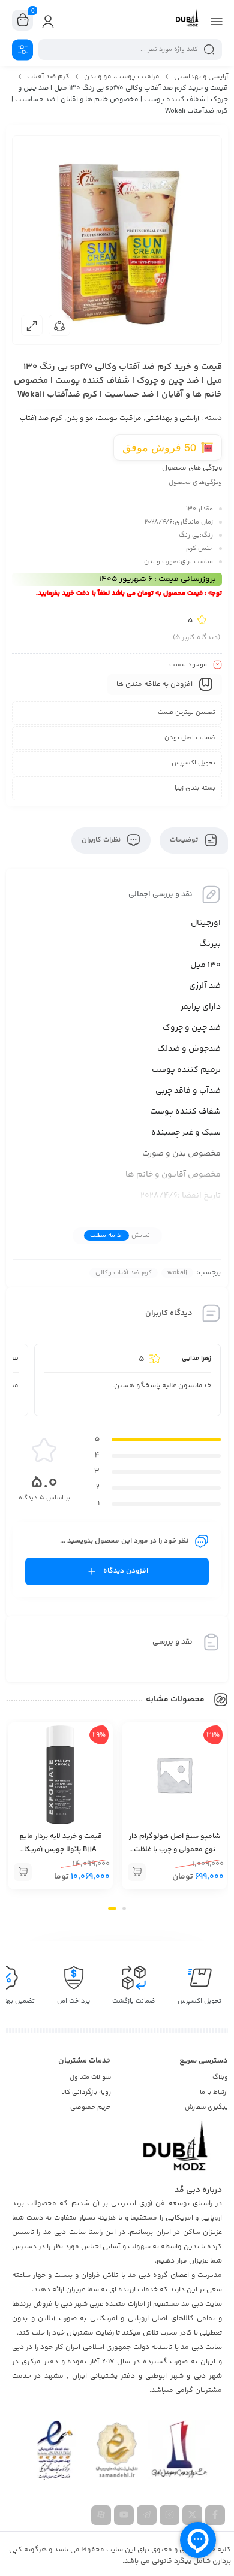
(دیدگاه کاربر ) (196, 638)
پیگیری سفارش (206, 2107)
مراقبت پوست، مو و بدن (122, 77)
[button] (117, 489)
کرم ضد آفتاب (48, 77)
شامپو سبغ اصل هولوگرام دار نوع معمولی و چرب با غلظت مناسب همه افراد (175, 1850)
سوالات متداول (90, 2077)
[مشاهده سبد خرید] (23, 20)
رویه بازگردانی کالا (86, 2092)
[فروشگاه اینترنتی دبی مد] (187, 20)
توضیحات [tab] (185, 840)
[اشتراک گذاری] (59, 325)
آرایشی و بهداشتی (201, 77)
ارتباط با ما (214, 2092)
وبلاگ (220, 2077)
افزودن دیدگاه (126, 1571)
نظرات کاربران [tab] (102, 840)
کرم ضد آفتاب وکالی (124, 1273)
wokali (177, 1273)
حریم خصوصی (91, 2107)
